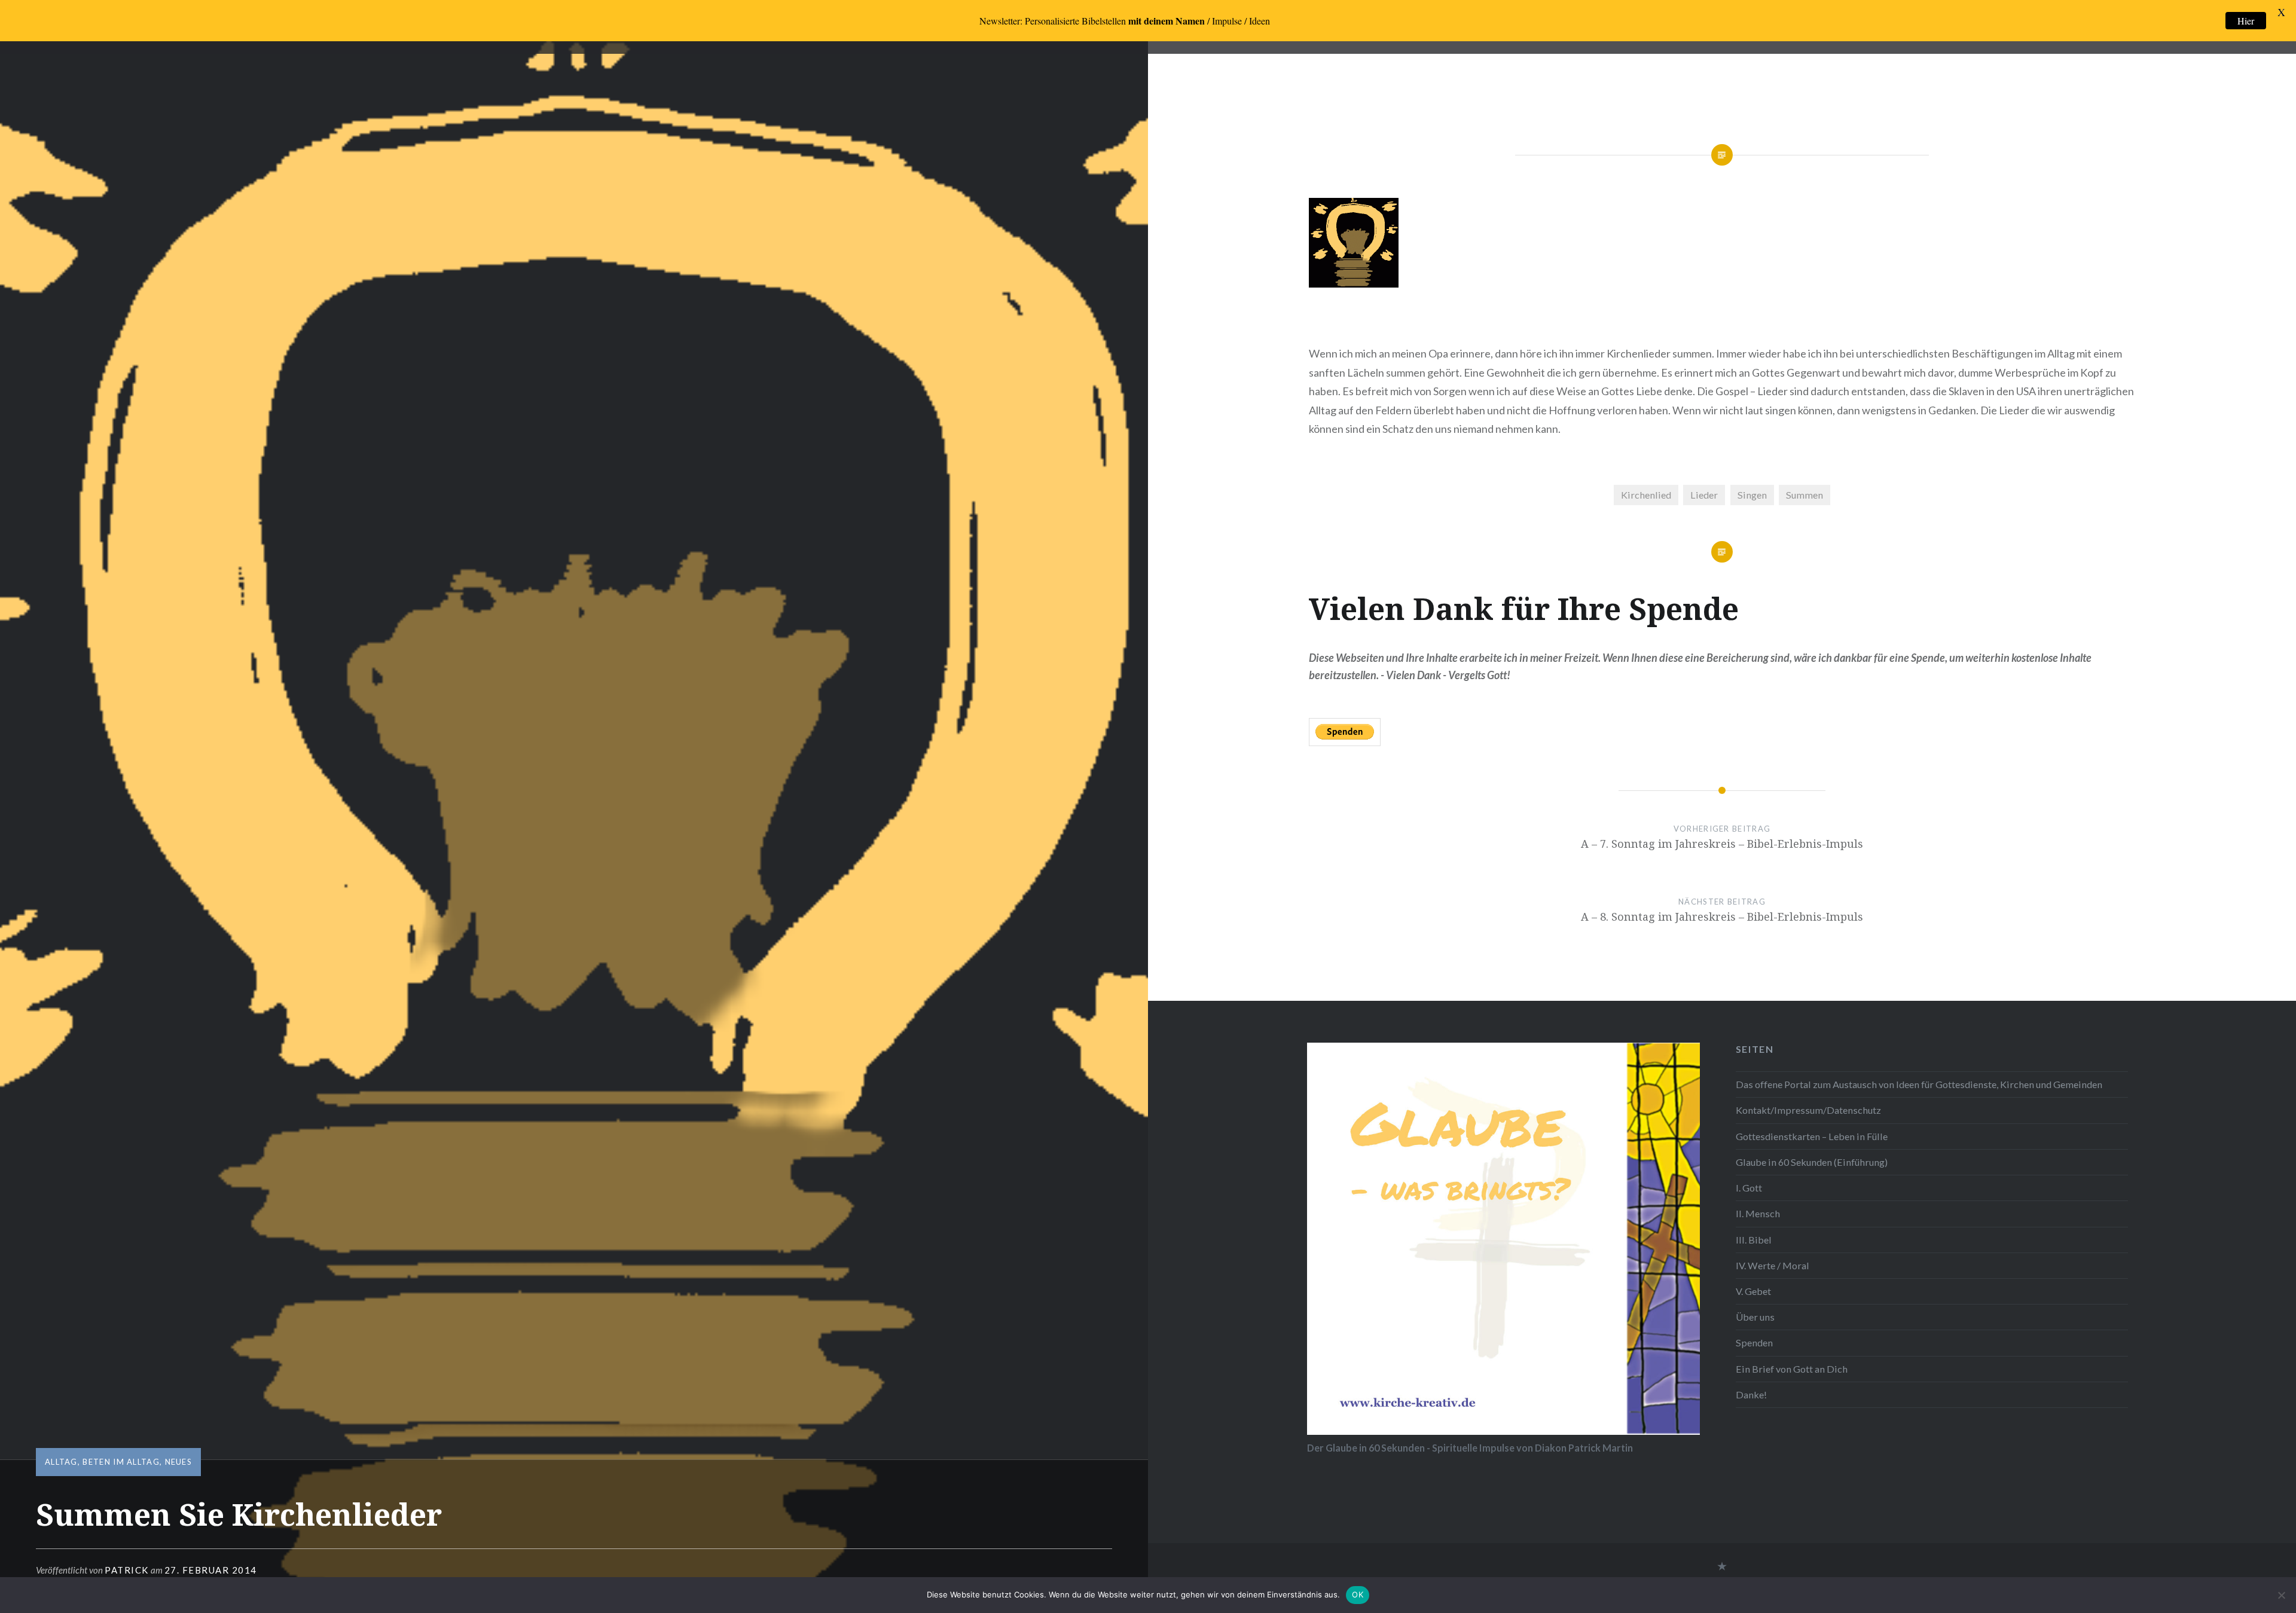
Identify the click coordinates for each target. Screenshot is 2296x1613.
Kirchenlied (1646, 495)
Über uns (1755, 1317)
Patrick (127, 1570)
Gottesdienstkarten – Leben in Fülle (1812, 1136)
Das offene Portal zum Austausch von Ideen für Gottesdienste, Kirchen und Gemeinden (1919, 1084)
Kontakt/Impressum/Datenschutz (1808, 1110)
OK (1358, 1594)
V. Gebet (1753, 1291)
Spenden (1754, 1342)
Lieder (1704, 495)
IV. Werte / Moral (1773, 1265)
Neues (179, 1462)
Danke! (1751, 1394)
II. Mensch (1758, 1213)
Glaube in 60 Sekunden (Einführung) (1812, 1162)
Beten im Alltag (121, 1462)
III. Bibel (1754, 1240)
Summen (1805, 495)
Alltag (61, 1462)
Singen (1752, 495)
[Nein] (2281, 1595)
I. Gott (1749, 1188)
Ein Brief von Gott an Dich (1792, 1369)
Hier (2246, 21)
